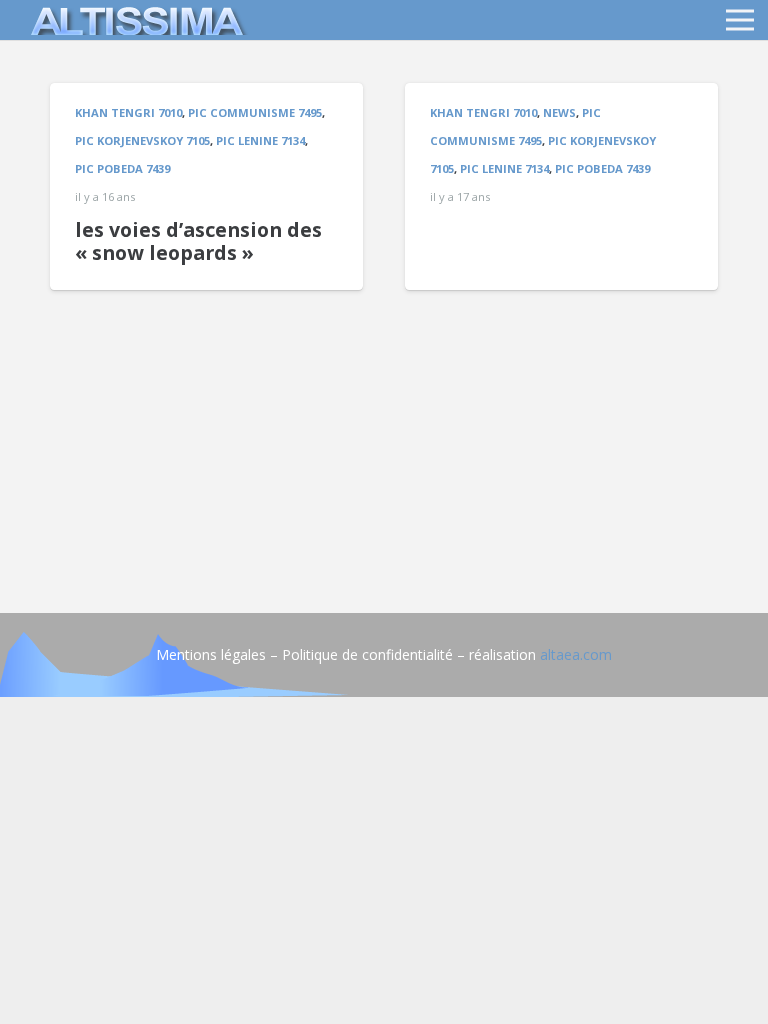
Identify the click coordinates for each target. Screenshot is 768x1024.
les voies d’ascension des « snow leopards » (198, 241)
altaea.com (576, 654)
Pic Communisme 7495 (255, 112)
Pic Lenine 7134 (260, 140)
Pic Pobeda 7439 (122, 168)
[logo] (134, 20)
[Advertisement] (384, 430)
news (559, 112)
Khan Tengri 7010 (128, 112)
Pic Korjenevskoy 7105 (142, 140)
